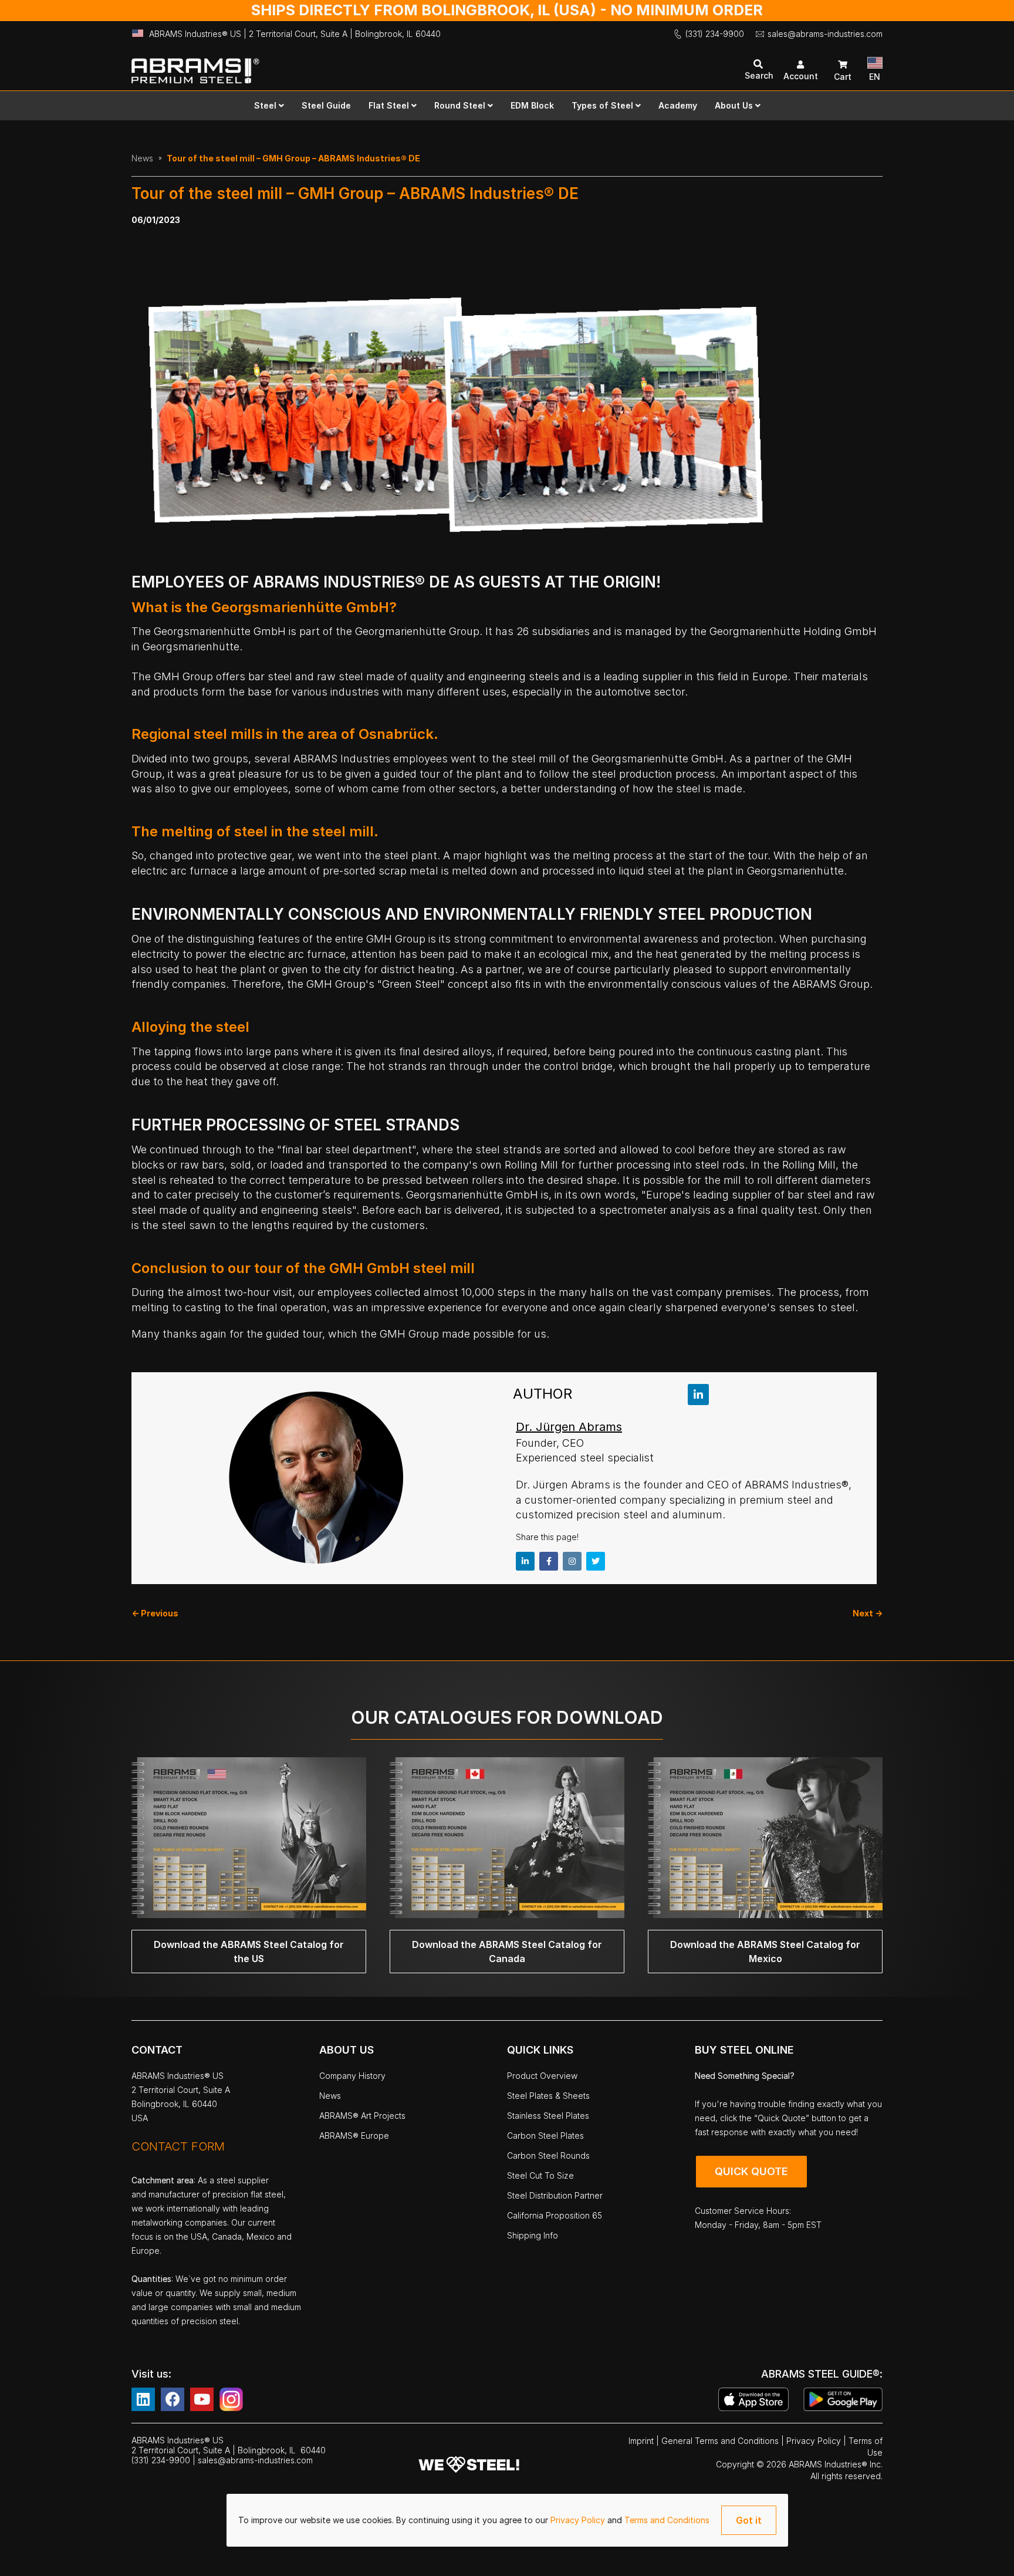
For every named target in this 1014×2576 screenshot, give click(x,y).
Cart (843, 77)
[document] (507, 2520)
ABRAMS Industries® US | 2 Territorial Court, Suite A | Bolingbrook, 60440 (295, 34)
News (142, 158)
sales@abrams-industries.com (825, 34)
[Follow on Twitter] (596, 1561)
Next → (868, 1613)
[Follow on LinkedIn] (698, 1395)
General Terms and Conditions (721, 2441)
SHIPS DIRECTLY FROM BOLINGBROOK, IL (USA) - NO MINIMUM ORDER (507, 10)
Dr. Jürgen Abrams (569, 1427)
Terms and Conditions (667, 2520)
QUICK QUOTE (751, 2171)
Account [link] (801, 76)
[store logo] (319, 65)
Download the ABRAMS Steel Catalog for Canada (507, 1952)
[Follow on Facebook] (549, 1561)
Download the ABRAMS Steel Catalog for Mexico (765, 1952)
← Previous (155, 1613)
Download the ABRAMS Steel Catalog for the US (249, 1952)
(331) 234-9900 (715, 34)
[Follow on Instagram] (572, 1561)
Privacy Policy (579, 2520)
